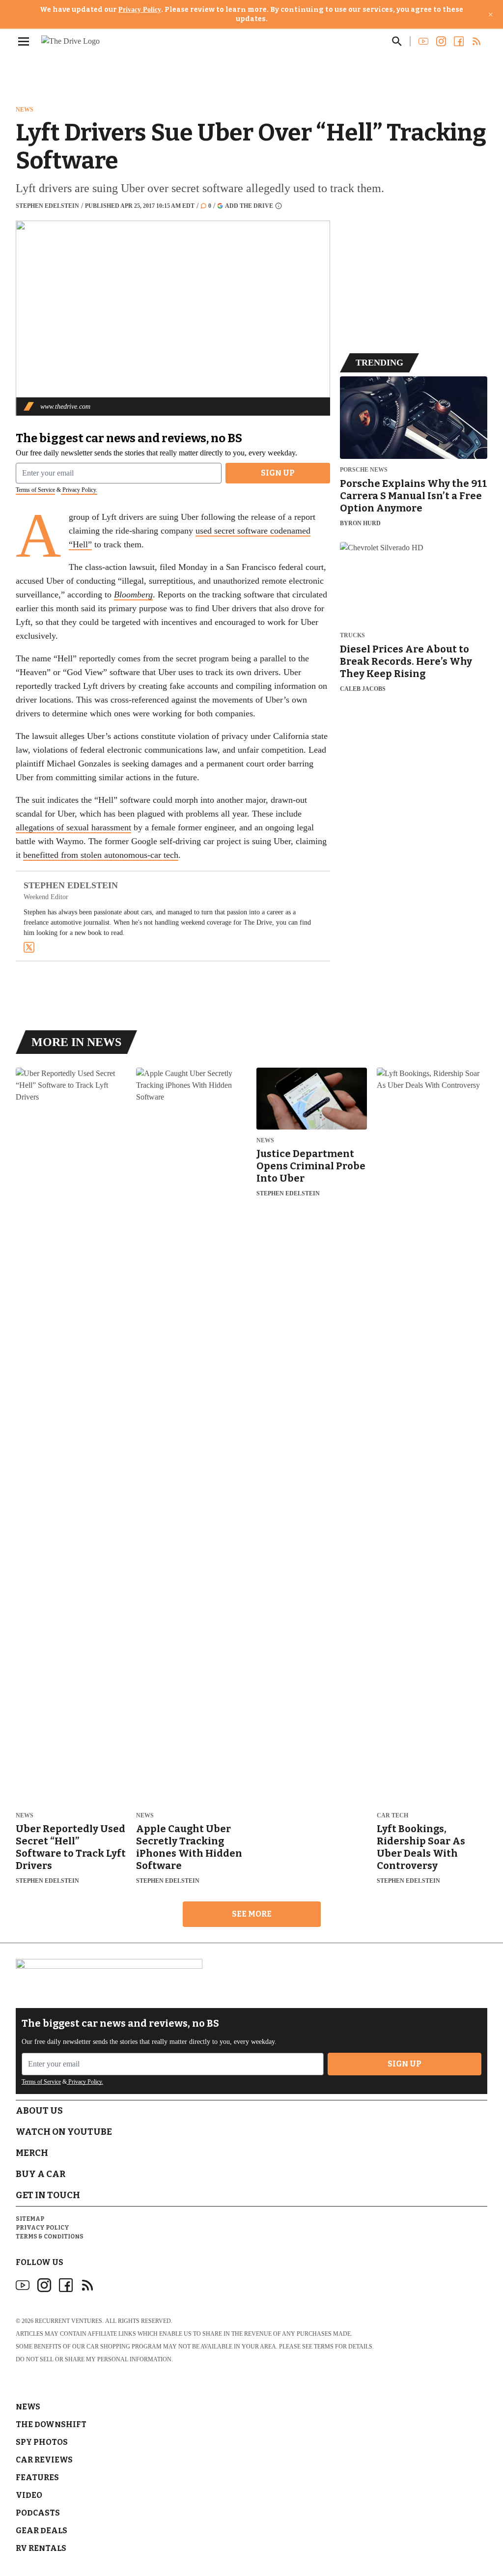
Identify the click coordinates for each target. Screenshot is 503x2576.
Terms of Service (35, 490)
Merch (32, 2153)
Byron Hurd (360, 523)
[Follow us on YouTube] (423, 41)
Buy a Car (41, 2174)
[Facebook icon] (66, 2285)
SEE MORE (252, 1914)
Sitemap (30, 2219)
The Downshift (51, 2424)
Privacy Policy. (79, 490)
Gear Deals (42, 2531)
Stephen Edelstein (47, 206)
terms (324, 2347)
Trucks (352, 636)
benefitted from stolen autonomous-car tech (101, 855)
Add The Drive (249, 206)
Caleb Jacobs (363, 689)
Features (37, 2477)
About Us (39, 2111)
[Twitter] (29, 947)
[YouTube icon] (23, 2285)
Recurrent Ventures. (69, 2321)
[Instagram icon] (44, 2285)
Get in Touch (48, 2195)
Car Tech (392, 1816)
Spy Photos (42, 2442)
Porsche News (364, 470)
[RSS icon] (87, 2285)
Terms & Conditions (50, 2236)
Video (29, 2495)
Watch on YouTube (64, 2132)
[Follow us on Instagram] (441, 41)
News (25, 110)
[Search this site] (397, 41)
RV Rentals (41, 2548)
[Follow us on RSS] (476, 41)
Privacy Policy (140, 10)
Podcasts (38, 2513)
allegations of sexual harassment (73, 827)
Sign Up (278, 473)
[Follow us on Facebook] (459, 41)
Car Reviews (44, 2460)
